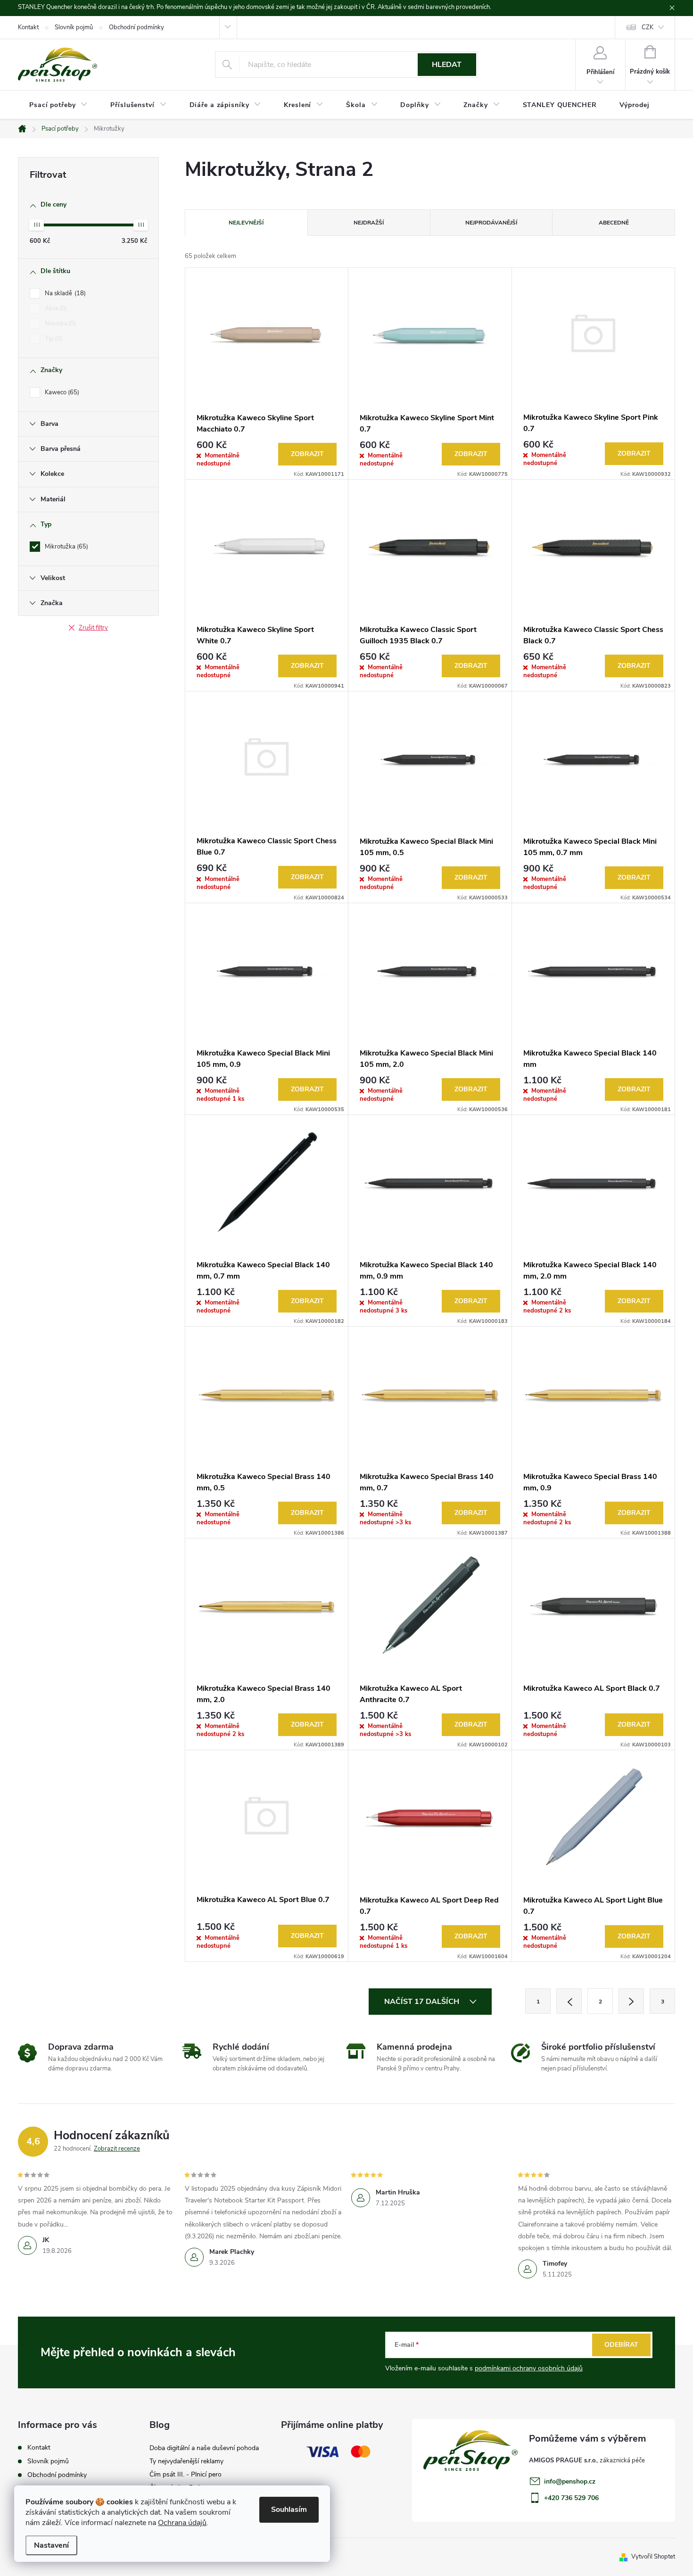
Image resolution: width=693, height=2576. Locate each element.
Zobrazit (307, 454)
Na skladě (64, 293)
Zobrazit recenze (117, 2149)
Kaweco (61, 392)
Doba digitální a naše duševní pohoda (204, 2448)
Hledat (447, 65)
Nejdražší (369, 223)
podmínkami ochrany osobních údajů (529, 2368)
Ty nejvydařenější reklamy (186, 2461)
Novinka (59, 324)
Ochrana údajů (182, 2523)
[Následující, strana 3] (631, 2001)
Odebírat (621, 2345)
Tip (53, 339)
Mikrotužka (66, 547)
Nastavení (51, 2545)
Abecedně (614, 223)
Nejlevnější (246, 223)
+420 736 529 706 (571, 2498)
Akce (55, 308)
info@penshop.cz (570, 2481)
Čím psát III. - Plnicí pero (186, 2474)
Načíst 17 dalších (423, 2002)
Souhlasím (289, 2510)
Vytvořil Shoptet (653, 2557)
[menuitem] (58, 105)
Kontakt (28, 27)
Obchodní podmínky (136, 27)
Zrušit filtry (93, 628)
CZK (648, 27)
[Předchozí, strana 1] (569, 2001)
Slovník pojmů (74, 27)
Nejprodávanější (491, 223)
